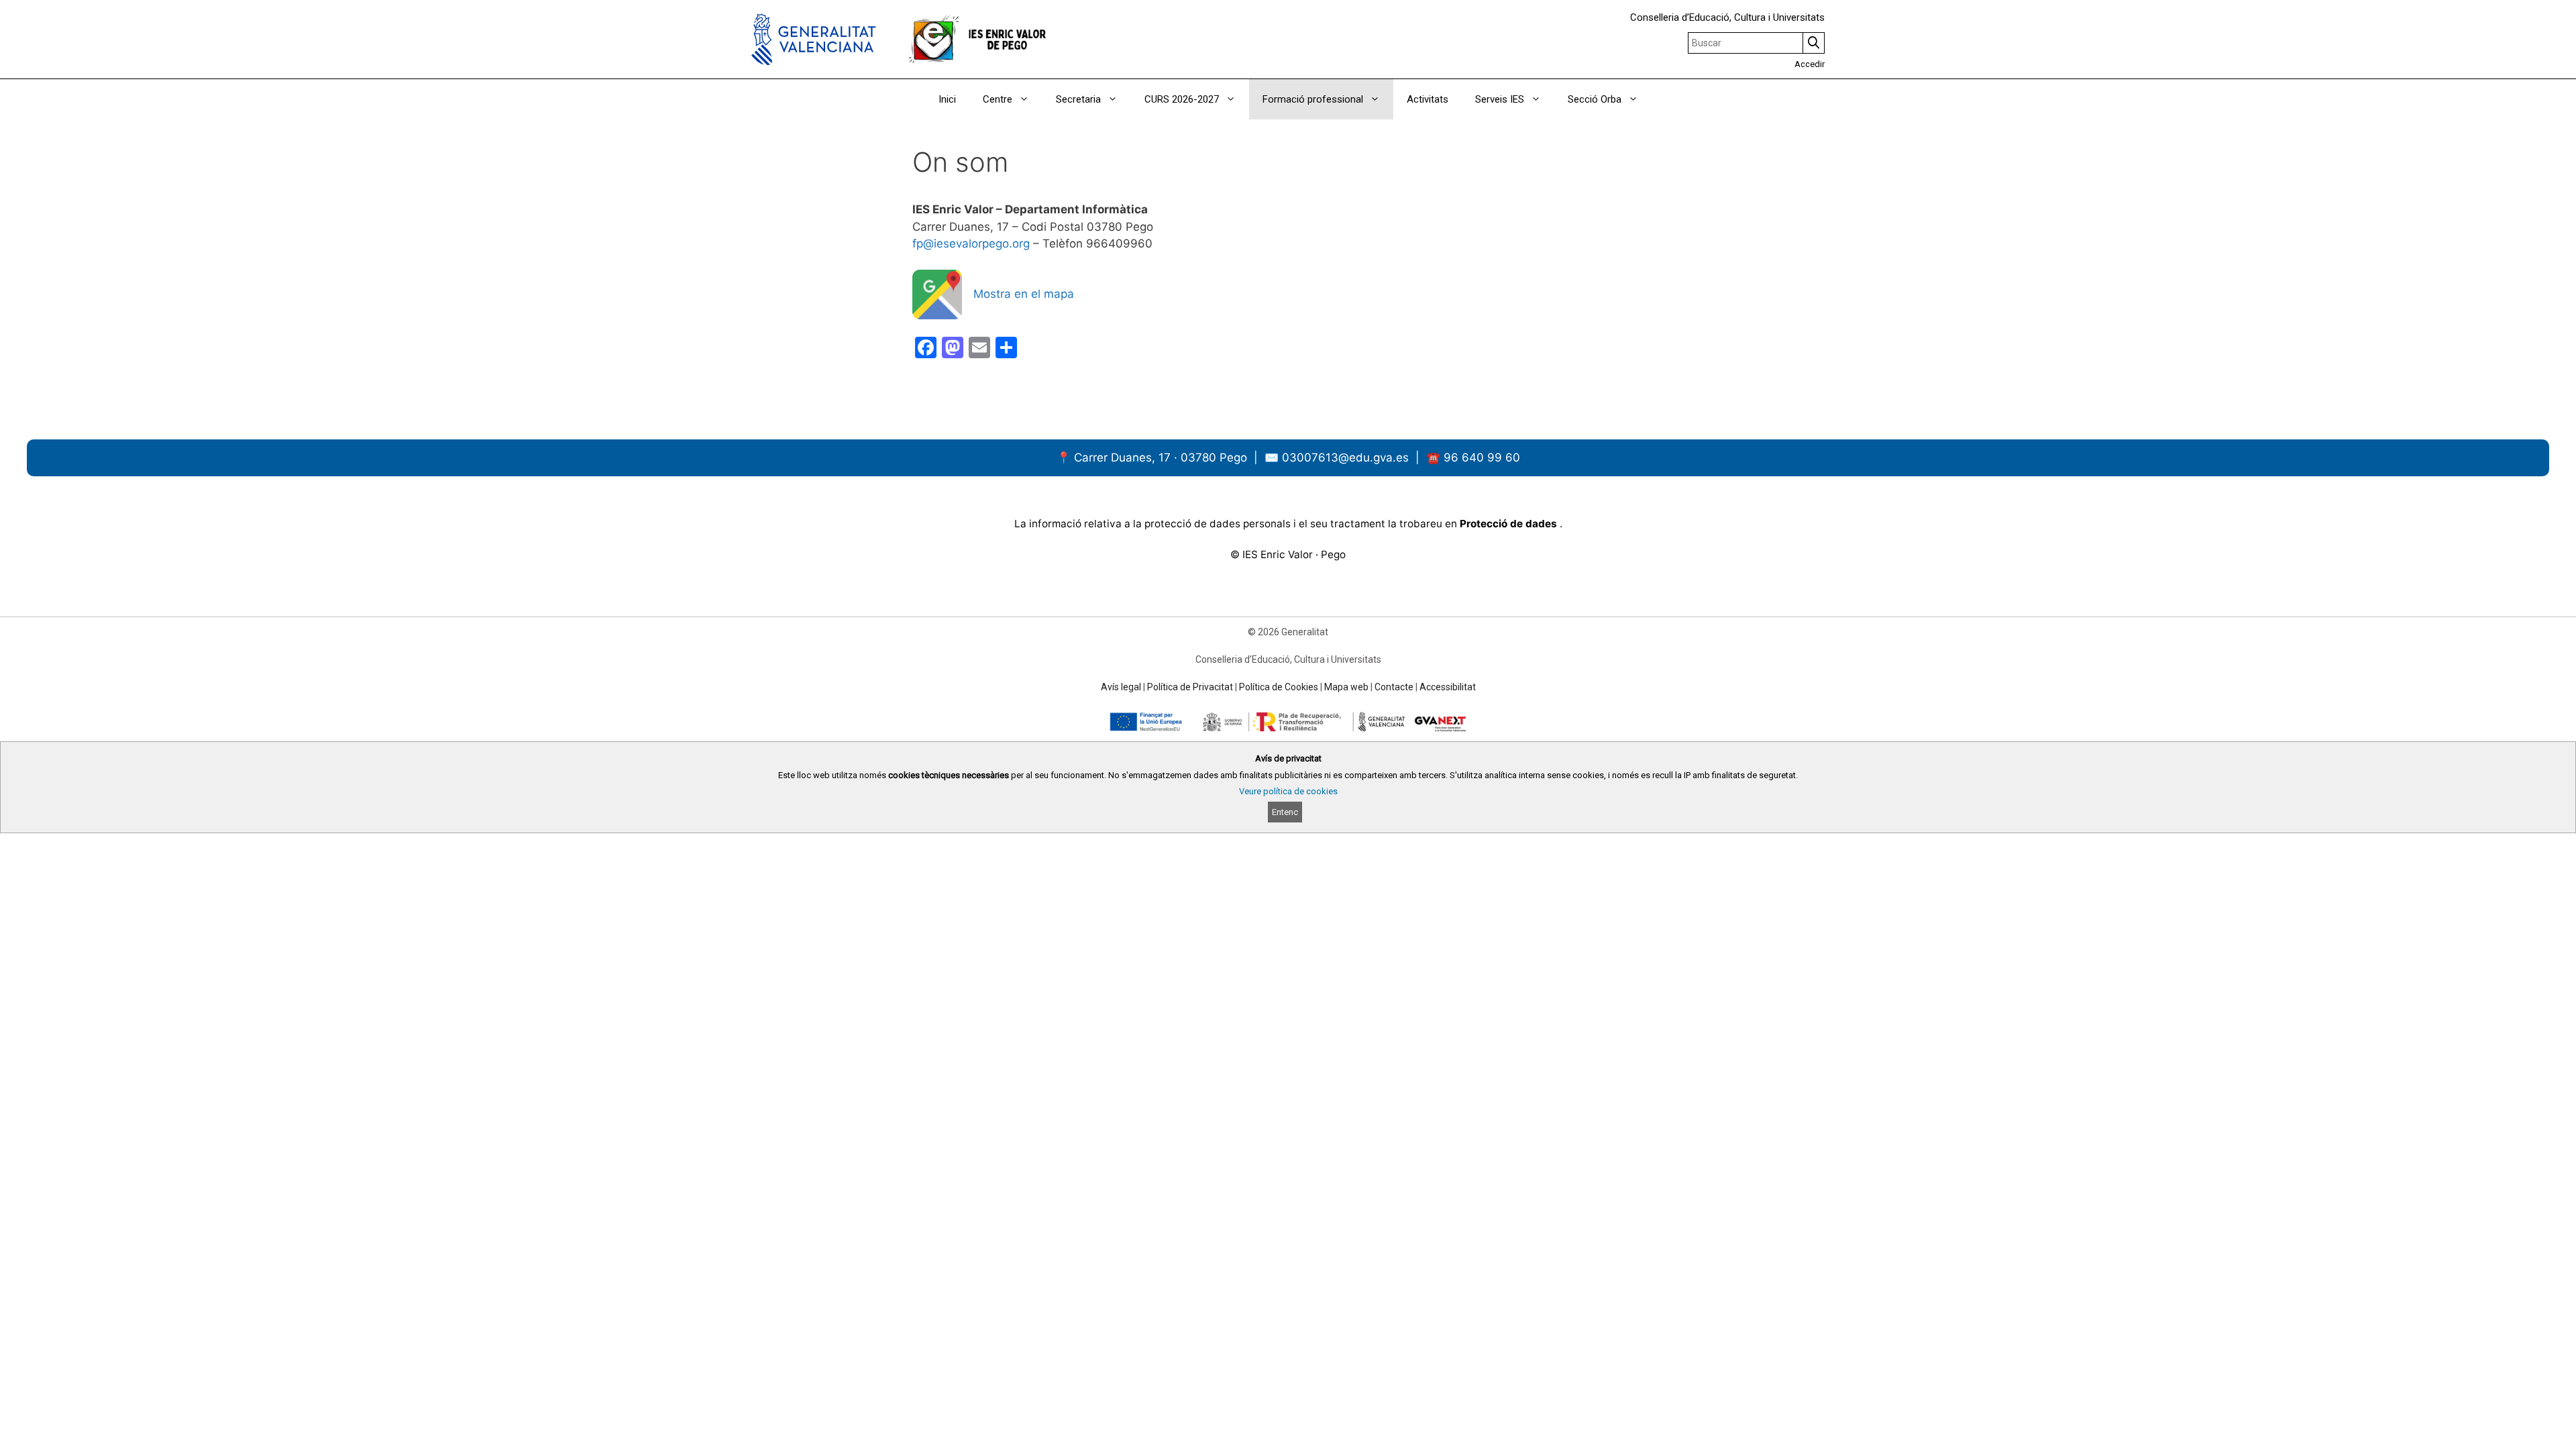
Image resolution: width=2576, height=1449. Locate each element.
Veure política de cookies (1288, 791)
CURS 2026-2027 (1182, 99)
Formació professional (1313, 99)
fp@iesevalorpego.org (971, 244)
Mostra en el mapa (1024, 294)
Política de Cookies (1279, 687)
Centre (998, 99)
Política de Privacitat (1190, 687)
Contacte (1394, 687)
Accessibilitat (1448, 687)
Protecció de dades (1510, 524)
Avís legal (1121, 687)
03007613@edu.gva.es (1347, 458)
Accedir (1810, 64)
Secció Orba (1595, 99)
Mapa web (1346, 687)
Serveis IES (1500, 99)
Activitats (1428, 99)
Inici (947, 99)
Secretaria (1078, 99)
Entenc (1285, 812)
